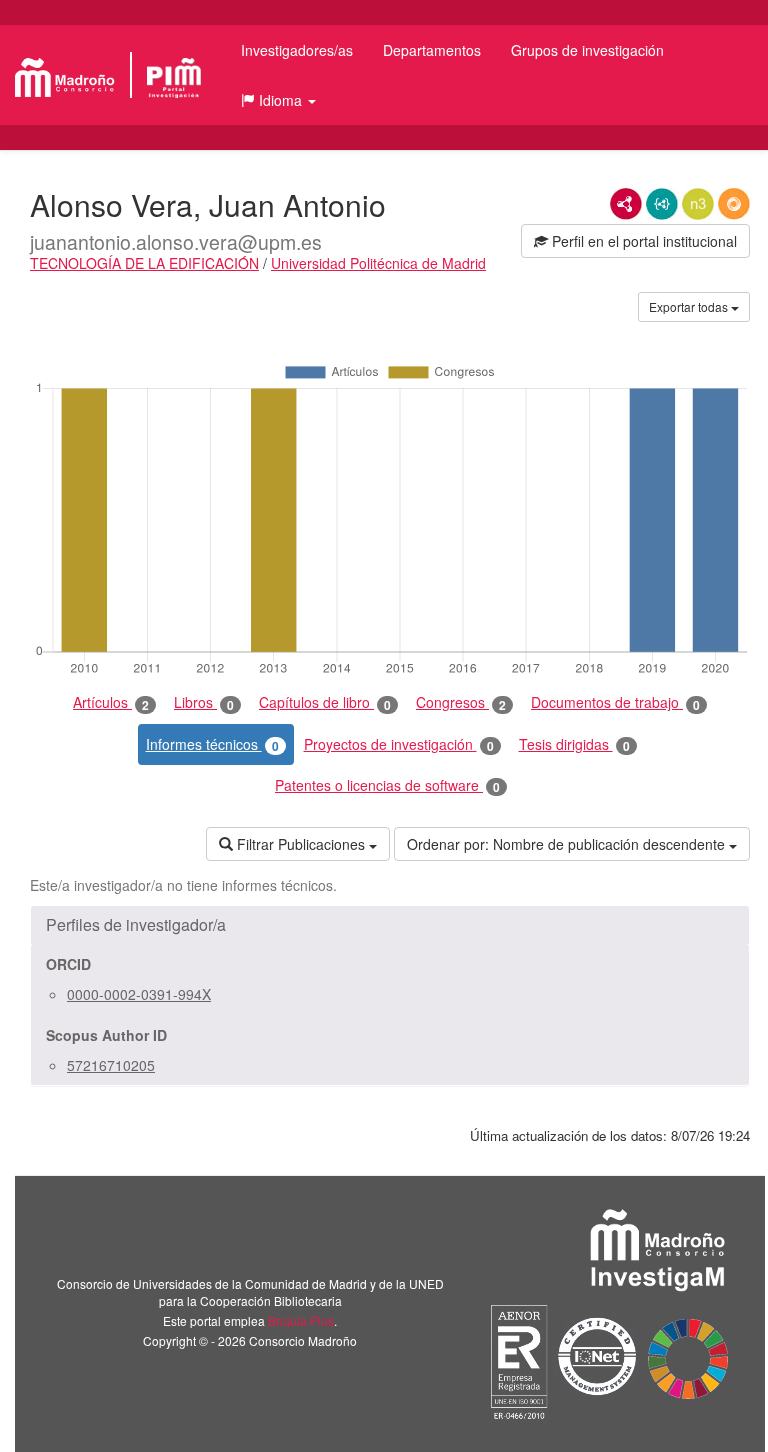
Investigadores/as (297, 50)
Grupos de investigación (587, 50)
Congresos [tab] (461, 702)
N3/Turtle (698, 204)
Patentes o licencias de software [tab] (387, 785)
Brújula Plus (301, 1320)
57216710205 (111, 1065)
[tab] (390, 925)
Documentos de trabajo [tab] (615, 702)
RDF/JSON (734, 204)
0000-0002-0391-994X (139, 994)
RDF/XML (626, 204)
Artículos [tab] (111, 702)
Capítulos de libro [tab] (325, 702)
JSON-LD (662, 204)
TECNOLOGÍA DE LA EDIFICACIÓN (144, 263)
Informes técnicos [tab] (212, 744)
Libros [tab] (204, 702)
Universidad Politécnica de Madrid (378, 263)
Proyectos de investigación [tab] (399, 744)
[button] (278, 100)
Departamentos (432, 50)
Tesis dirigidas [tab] (574, 744)
